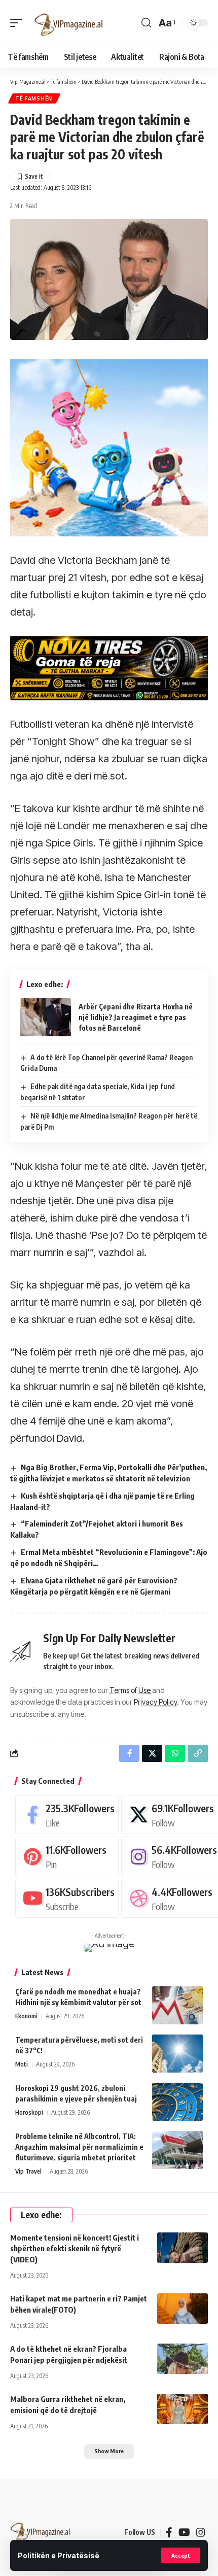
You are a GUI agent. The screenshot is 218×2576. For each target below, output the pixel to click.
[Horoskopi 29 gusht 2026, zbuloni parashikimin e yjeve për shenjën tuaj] (177, 2102)
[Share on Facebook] (129, 1753)
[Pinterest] (67, 1856)
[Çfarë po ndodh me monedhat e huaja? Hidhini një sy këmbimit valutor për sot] (177, 2005)
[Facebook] (67, 1815)
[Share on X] (152, 1753)
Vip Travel (28, 2171)
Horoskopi (29, 2112)
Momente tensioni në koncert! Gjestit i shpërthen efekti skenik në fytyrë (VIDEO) (75, 2249)
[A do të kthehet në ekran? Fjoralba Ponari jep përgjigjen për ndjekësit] (183, 2359)
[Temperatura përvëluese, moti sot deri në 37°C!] (177, 2054)
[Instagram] (201, 2532)
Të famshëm (34, 98)
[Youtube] (67, 1898)
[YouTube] (184, 2532)
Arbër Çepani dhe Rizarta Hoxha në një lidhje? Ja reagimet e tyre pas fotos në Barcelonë (136, 1017)
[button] (181, 2555)
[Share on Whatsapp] (175, 1753)
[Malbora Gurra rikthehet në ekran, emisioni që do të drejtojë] (183, 2409)
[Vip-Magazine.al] (69, 23)
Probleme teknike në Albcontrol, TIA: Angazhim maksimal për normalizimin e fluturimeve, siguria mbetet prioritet (79, 2147)
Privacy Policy (155, 1702)
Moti (22, 2064)
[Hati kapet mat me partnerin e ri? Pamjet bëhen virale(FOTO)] (183, 2309)
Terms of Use (130, 1690)
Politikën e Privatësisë (59, 2555)
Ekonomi (26, 2016)
